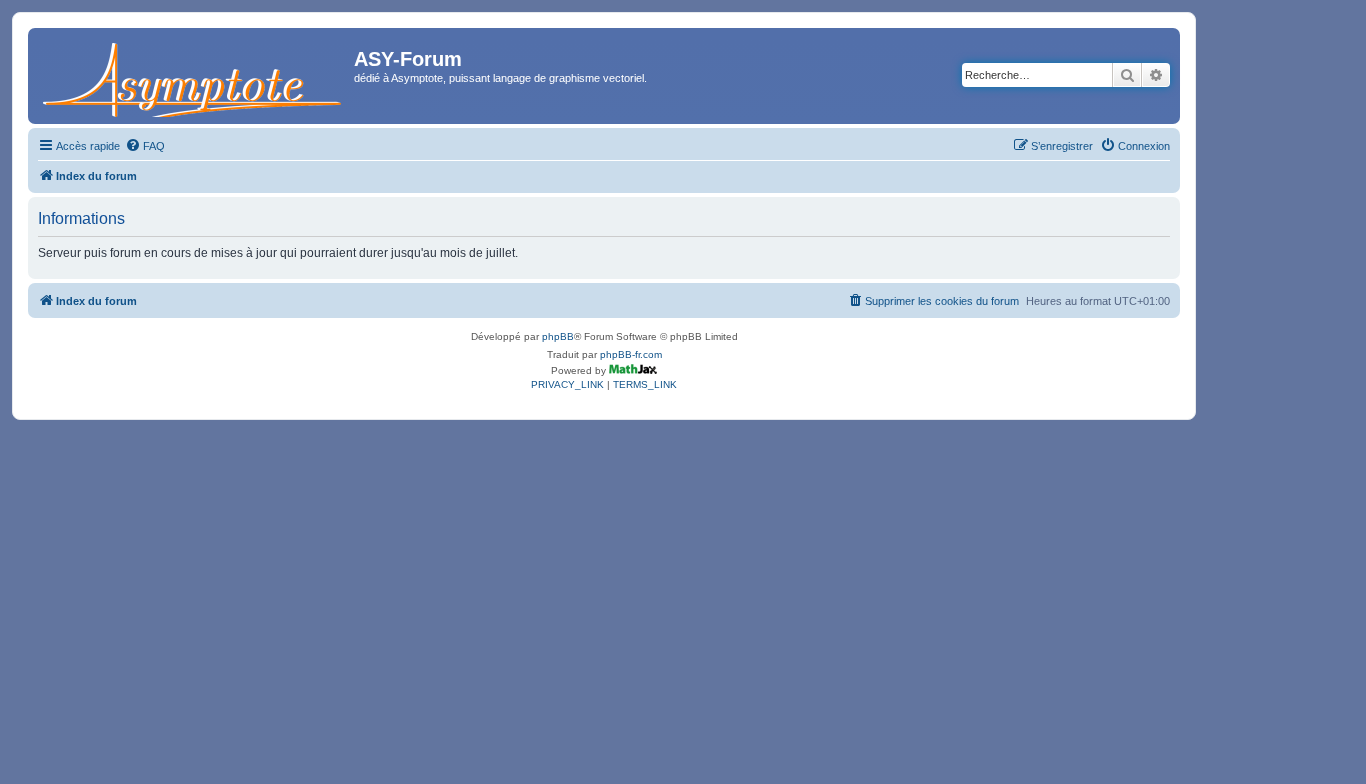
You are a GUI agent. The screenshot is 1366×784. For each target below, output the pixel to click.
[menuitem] (145, 146)
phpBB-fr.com (631, 354)
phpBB (558, 336)
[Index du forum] (193, 76)
